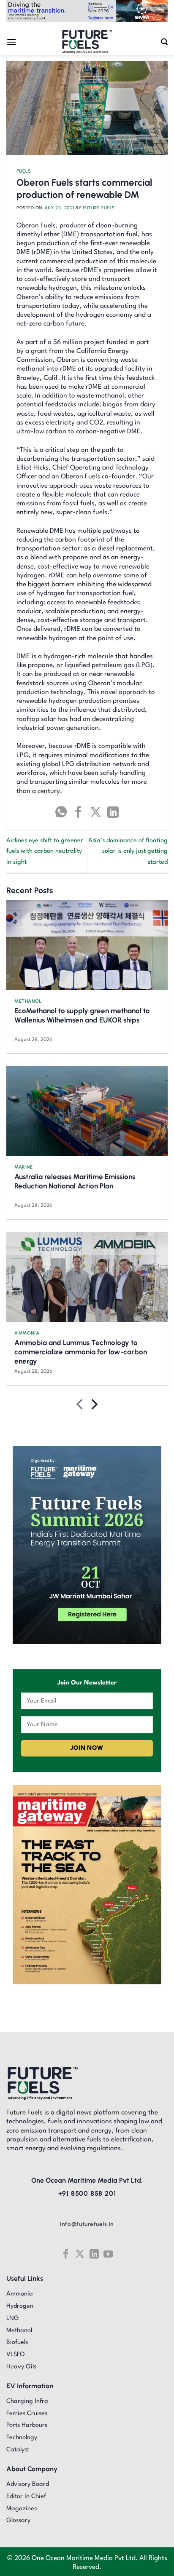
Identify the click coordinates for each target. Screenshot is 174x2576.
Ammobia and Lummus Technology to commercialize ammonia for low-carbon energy (81, 1352)
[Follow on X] (80, 2254)
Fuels (24, 171)
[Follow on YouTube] (108, 2254)
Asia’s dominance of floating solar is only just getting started (128, 852)
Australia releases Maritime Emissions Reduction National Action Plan (75, 1181)
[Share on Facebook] (78, 812)
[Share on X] (96, 812)
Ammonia (27, 1333)
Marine (23, 1167)
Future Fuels (99, 208)
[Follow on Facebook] (65, 2254)
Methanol (28, 1001)
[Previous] (80, 1406)
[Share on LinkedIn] (113, 812)
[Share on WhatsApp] (61, 812)
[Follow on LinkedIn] (94, 2254)
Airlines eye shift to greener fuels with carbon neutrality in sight (45, 852)
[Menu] (11, 42)
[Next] (94, 1406)
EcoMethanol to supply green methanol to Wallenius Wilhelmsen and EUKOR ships (82, 1015)
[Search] (164, 42)
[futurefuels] (87, 42)
